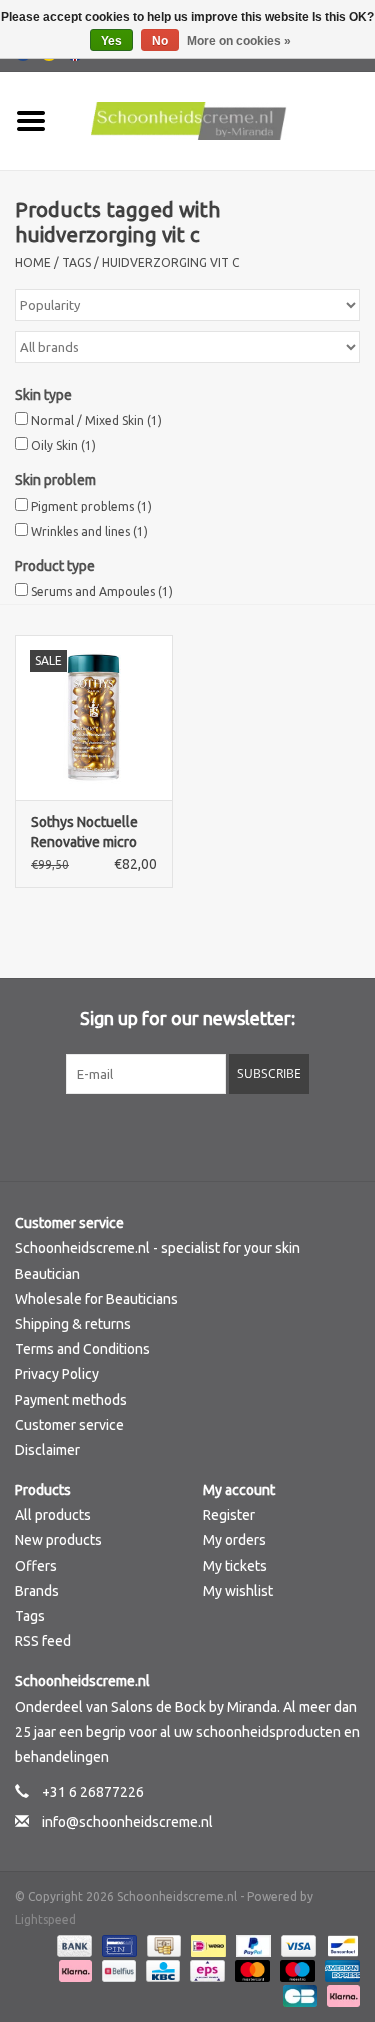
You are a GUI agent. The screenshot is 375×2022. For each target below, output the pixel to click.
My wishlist (238, 1591)
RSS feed (43, 1641)
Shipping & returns (73, 1324)
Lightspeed (45, 1919)
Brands (37, 1591)
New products (58, 1540)
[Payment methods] (72, 1944)
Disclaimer (47, 1450)
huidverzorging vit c (170, 262)
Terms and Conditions (82, 1349)
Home (33, 262)
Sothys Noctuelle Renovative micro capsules (84, 833)
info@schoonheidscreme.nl (127, 1822)
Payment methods (71, 1400)
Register (229, 1515)
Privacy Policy (57, 1374)
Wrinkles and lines (89, 531)
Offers (36, 1566)
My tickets (235, 1566)
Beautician (47, 1274)
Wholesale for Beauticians (96, 1299)
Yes (111, 41)
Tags (76, 262)
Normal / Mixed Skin (96, 420)
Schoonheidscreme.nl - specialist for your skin (157, 1248)
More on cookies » (239, 41)
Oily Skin (63, 445)
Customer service (69, 1425)
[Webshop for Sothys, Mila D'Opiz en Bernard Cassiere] (219, 120)
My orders (234, 1540)
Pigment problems (91, 506)
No (160, 41)
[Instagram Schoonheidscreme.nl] (240, 1135)
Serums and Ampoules (102, 591)
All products (53, 1515)
